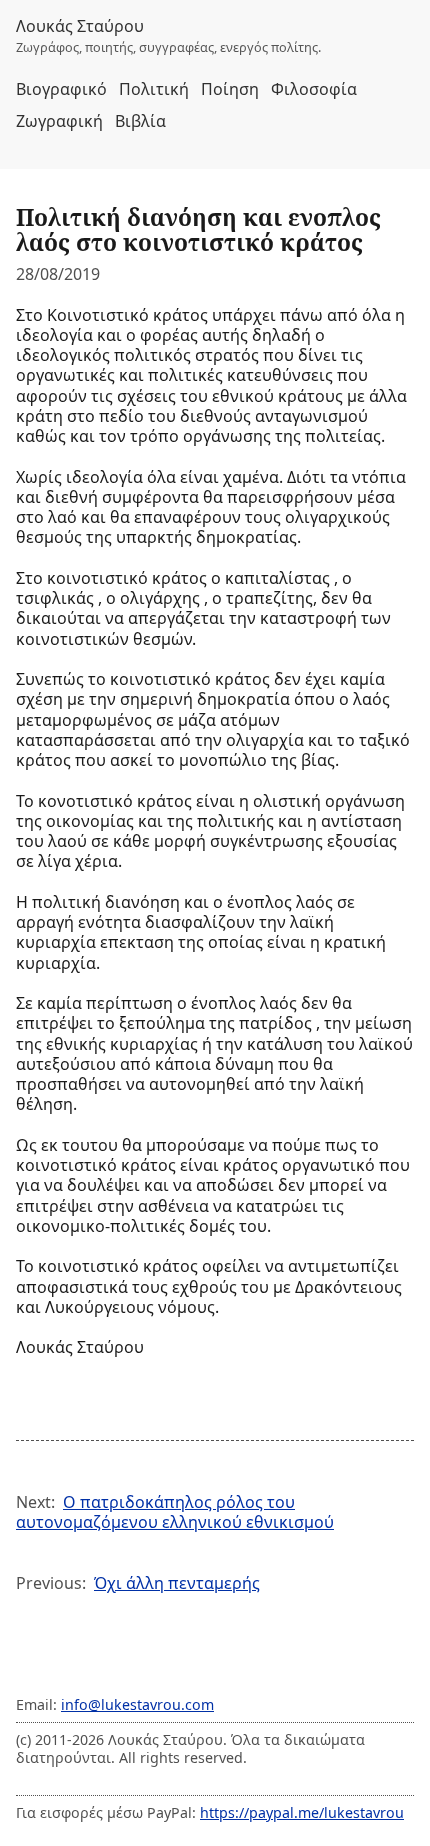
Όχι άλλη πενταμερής (177, 1583)
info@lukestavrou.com (137, 1704)
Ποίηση (230, 89)
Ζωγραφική (59, 121)
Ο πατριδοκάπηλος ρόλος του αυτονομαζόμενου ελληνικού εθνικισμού (175, 1512)
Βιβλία (140, 121)
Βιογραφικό (61, 89)
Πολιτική (154, 89)
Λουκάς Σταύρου (80, 26)
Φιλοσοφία (314, 89)
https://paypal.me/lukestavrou (302, 1812)
